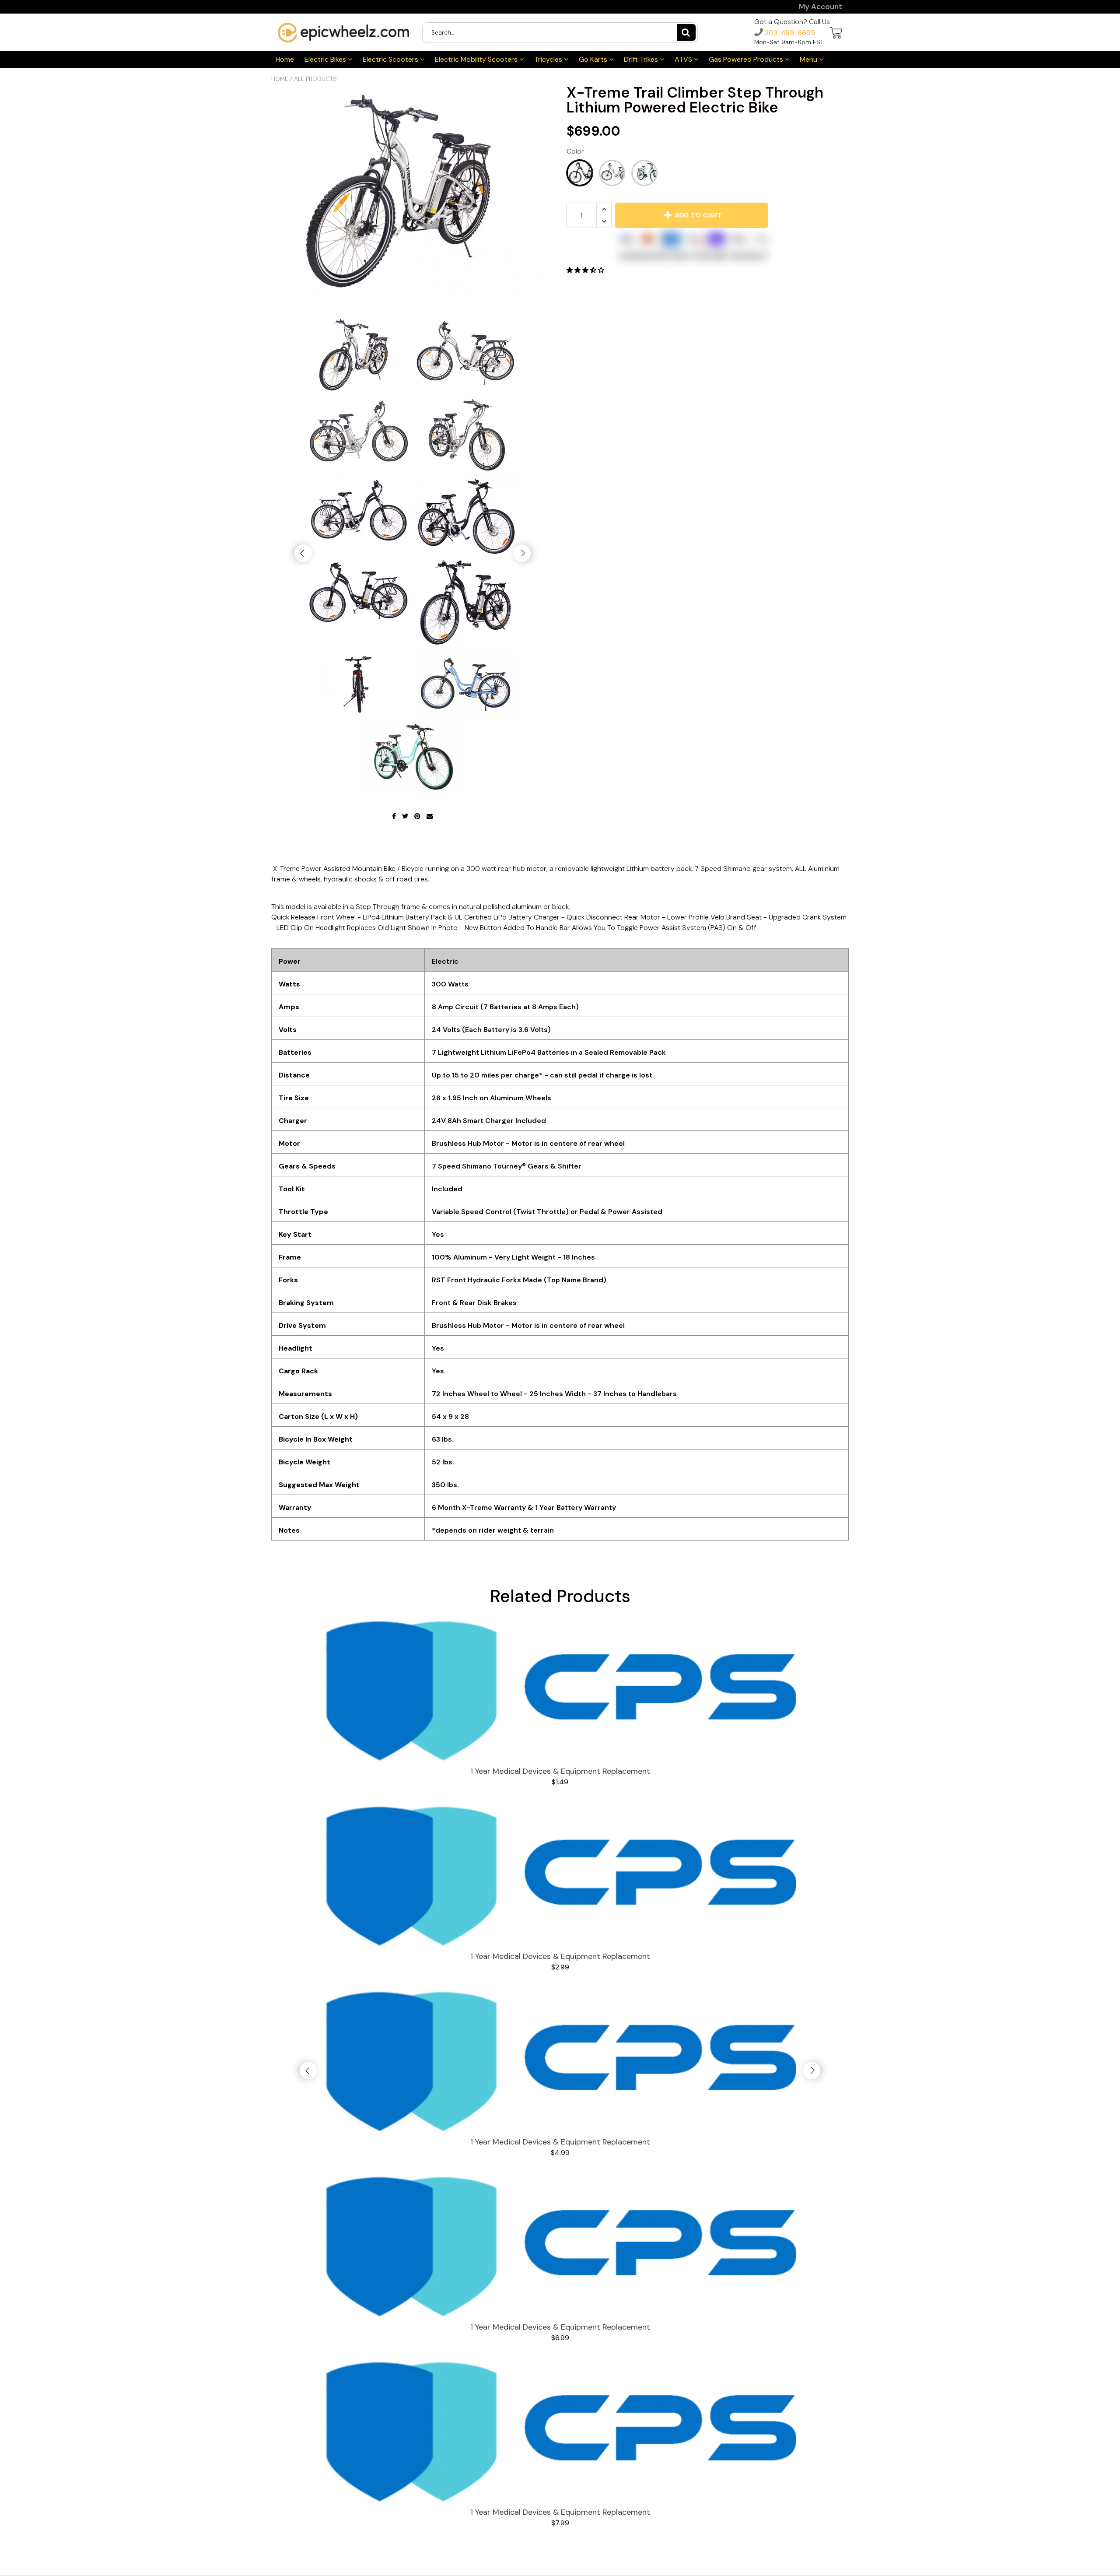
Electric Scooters (391, 59)
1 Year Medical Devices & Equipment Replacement (560, 1771)
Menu (809, 59)
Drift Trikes (642, 59)
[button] (586, 270)
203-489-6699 (789, 33)
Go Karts (594, 59)
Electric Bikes (326, 59)
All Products (315, 79)
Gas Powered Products (747, 59)
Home (285, 59)
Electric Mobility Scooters (477, 59)
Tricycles (549, 59)
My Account (821, 7)
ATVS (684, 59)
